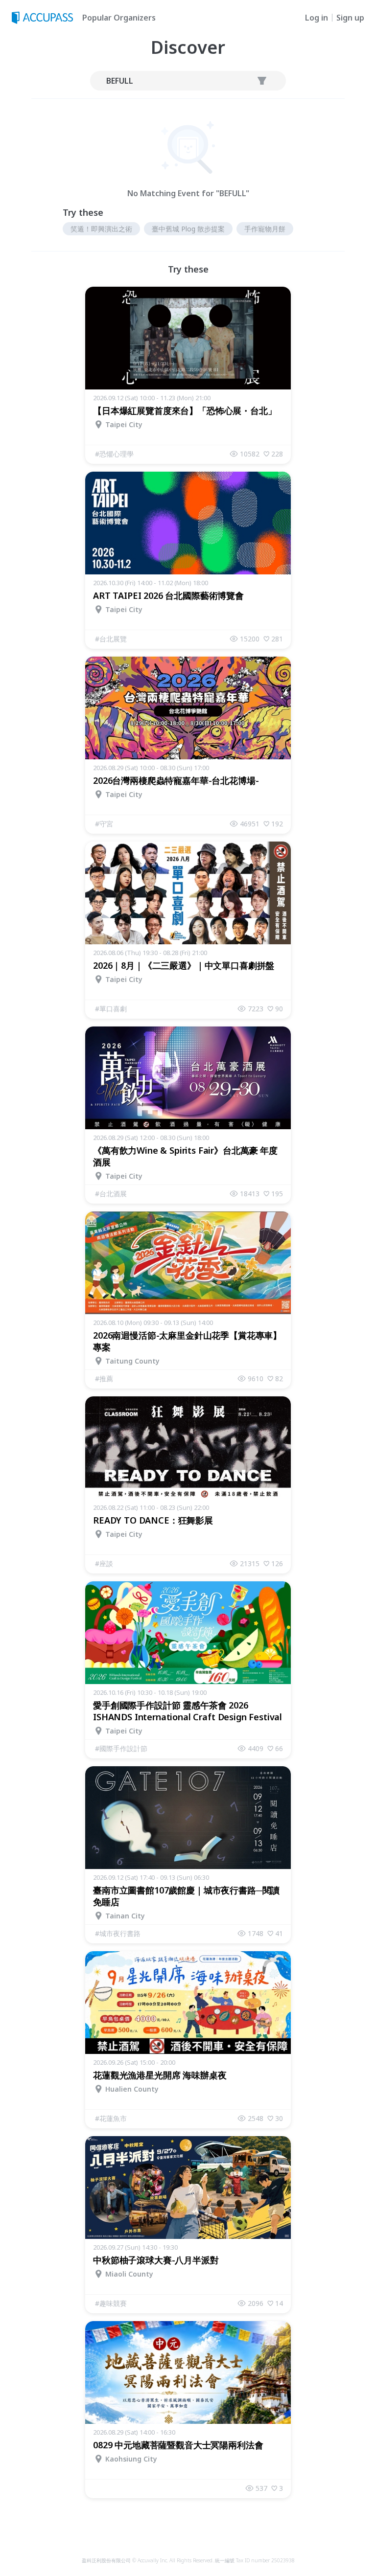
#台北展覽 (111, 639)
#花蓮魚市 (111, 2118)
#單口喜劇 (111, 1009)
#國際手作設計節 (121, 1748)
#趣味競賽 (111, 2303)
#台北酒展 (111, 1194)
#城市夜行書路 (118, 1933)
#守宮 (104, 824)
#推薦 (104, 1379)
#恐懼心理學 (114, 454)
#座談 (104, 1563)
